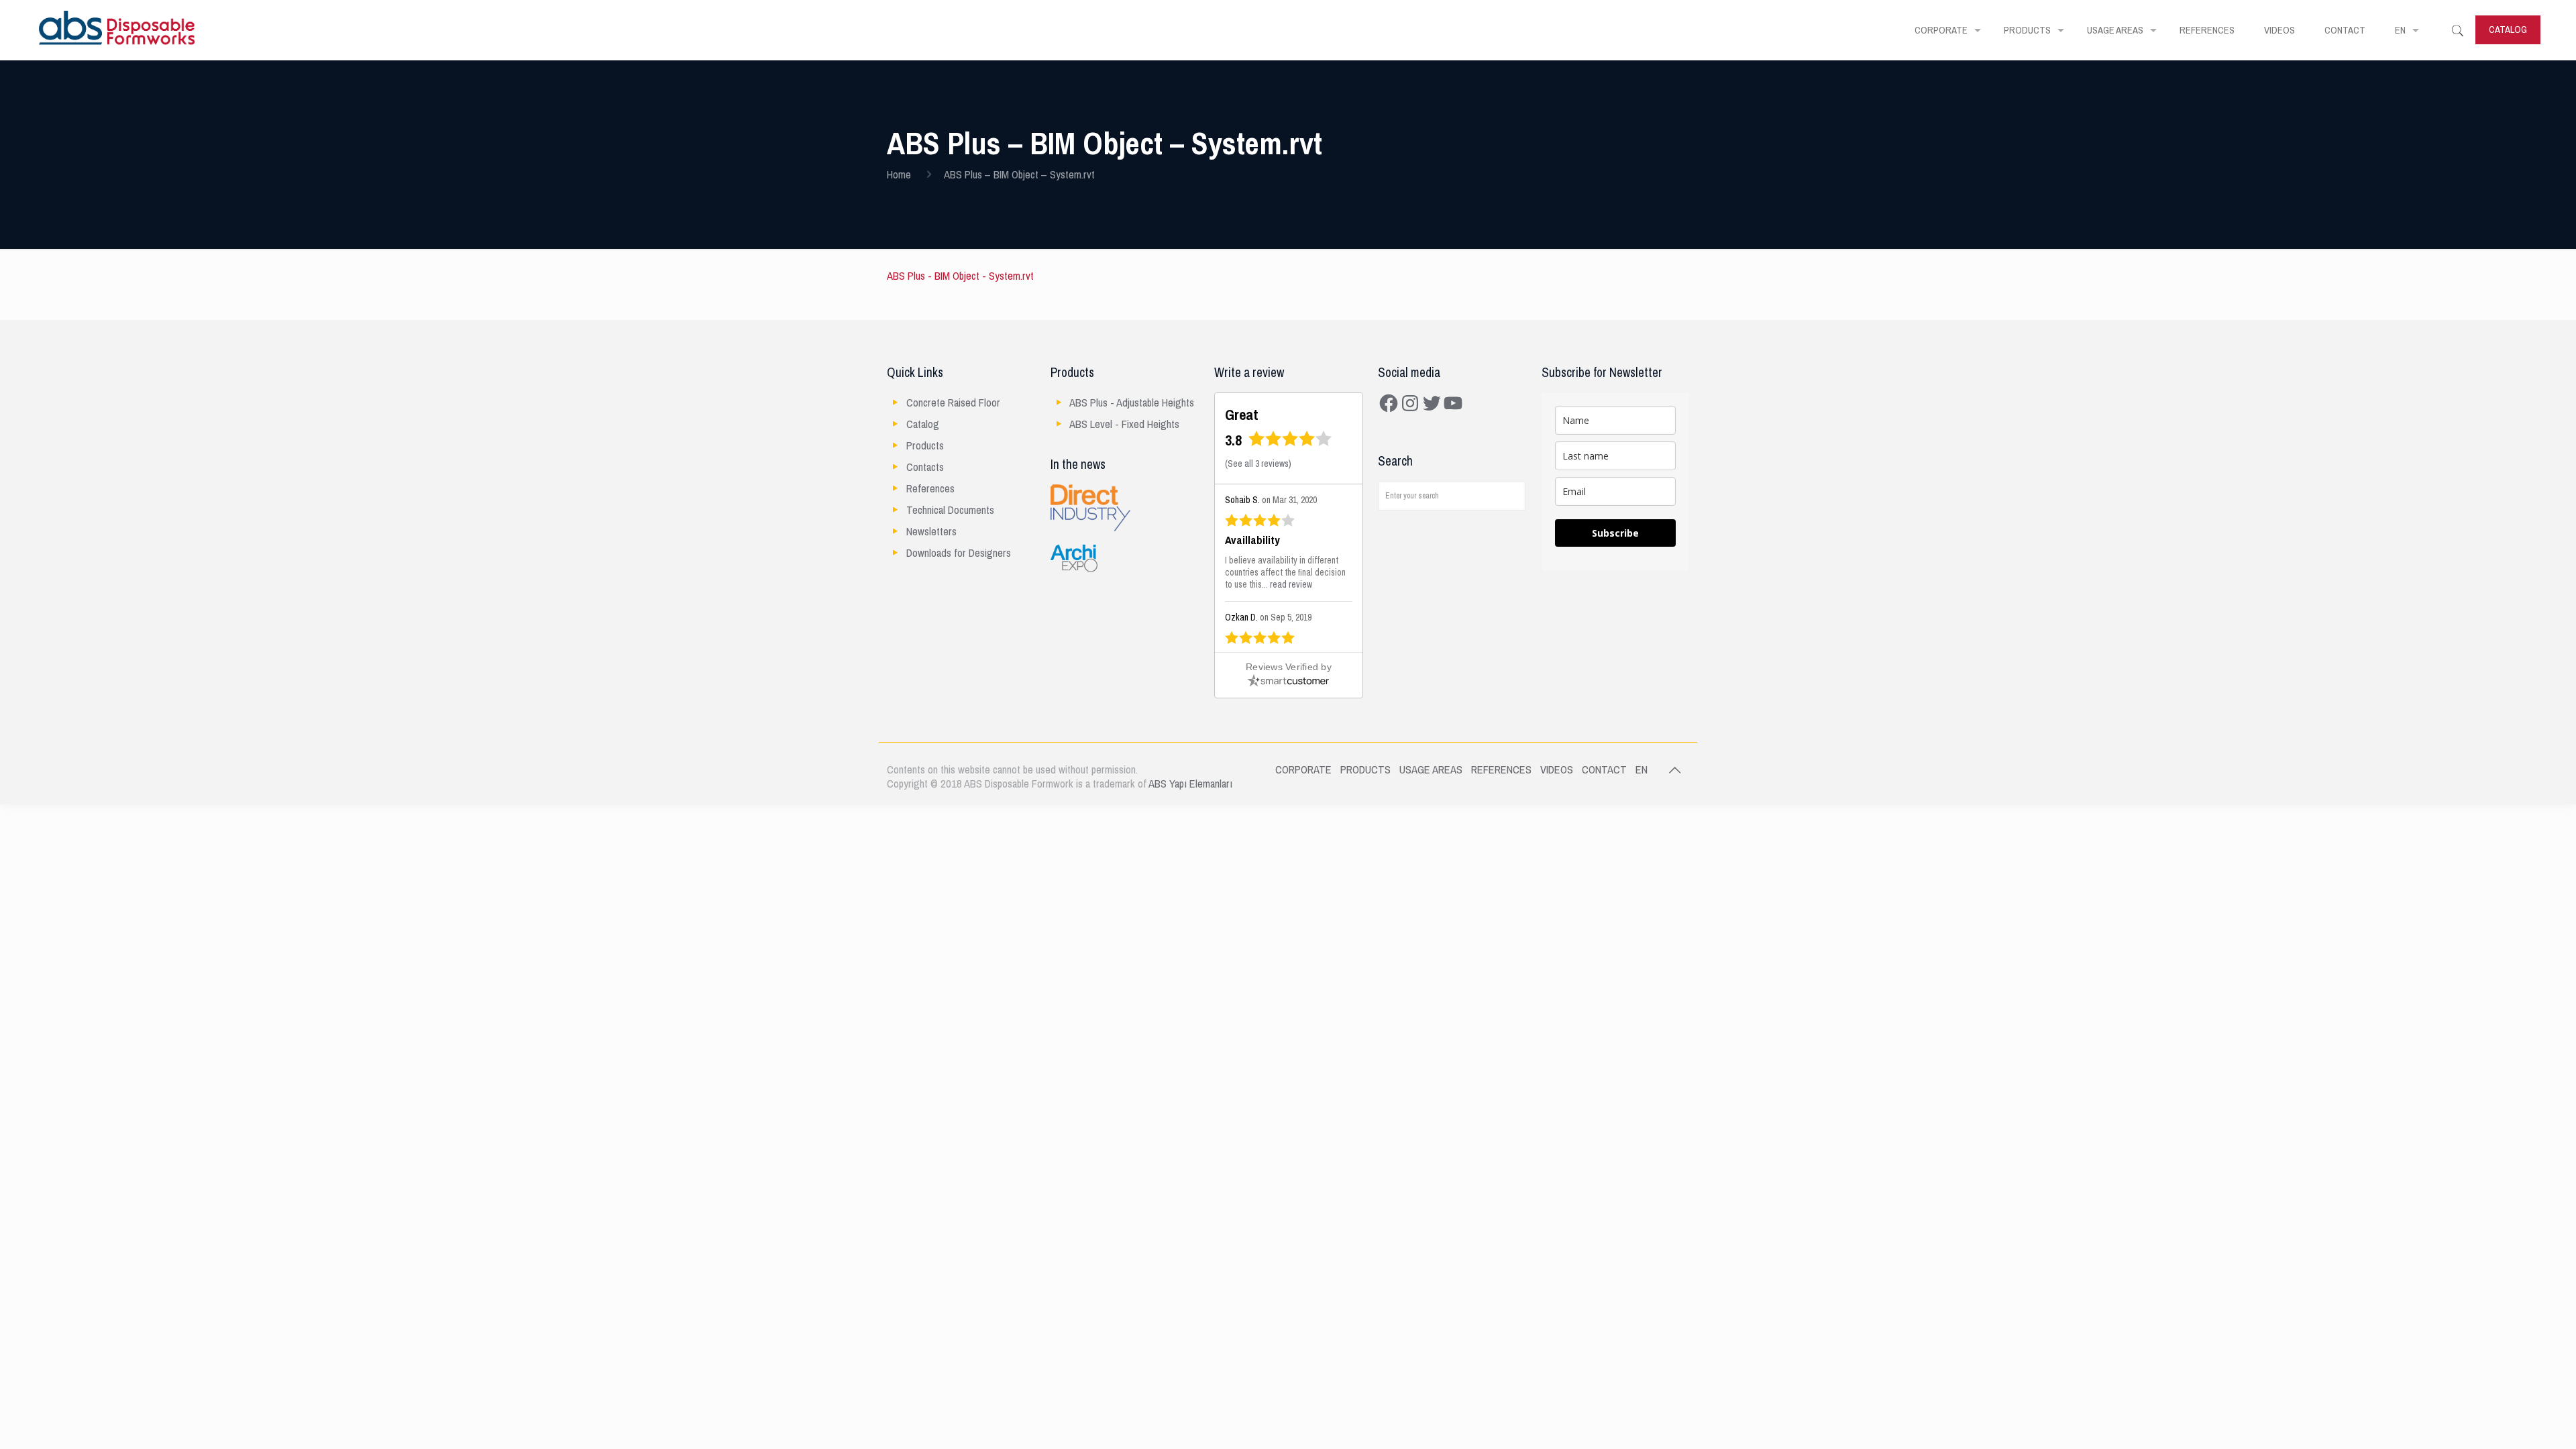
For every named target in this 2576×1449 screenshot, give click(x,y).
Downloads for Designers (959, 553)
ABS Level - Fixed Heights (1124, 424)
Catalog (923, 424)
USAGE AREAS (1431, 770)
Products (925, 446)
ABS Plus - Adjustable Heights (1132, 403)
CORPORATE (1303, 770)
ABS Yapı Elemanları (1190, 784)
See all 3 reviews (1258, 464)
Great (1242, 415)
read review (1291, 585)
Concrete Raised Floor (953, 403)
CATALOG (2508, 30)
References (930, 489)
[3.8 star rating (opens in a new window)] (1290, 443)
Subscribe (1615, 533)
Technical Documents (950, 510)
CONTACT (1604, 770)
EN (1642, 770)
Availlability (1252, 541)
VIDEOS (1557, 770)
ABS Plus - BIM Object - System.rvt (960, 276)
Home (899, 175)
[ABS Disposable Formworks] (117, 30)
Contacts (925, 467)
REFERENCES (1501, 770)
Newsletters (931, 532)
